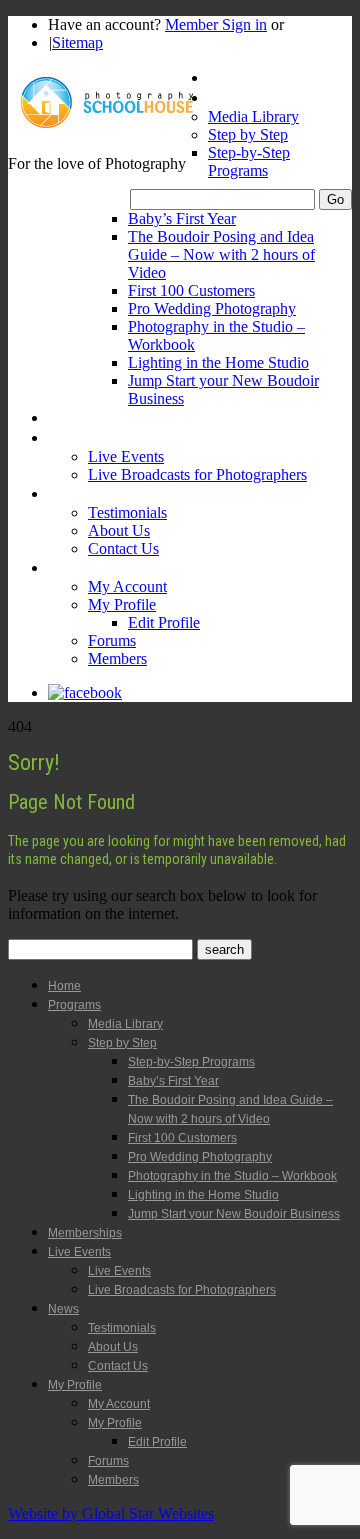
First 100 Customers (191, 290)
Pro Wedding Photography (212, 308)
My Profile (80, 567)
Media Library (253, 116)
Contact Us (123, 548)
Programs (239, 97)
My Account (127, 586)
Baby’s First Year (182, 218)
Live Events (84, 437)
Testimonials (127, 512)
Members (117, 658)
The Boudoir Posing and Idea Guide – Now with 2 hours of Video (221, 254)
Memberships (90, 417)
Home (227, 77)
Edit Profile (164, 622)
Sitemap (77, 42)
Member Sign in (216, 24)
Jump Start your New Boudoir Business (234, 1214)
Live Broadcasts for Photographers (197, 474)
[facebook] (85, 692)
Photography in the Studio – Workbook (232, 1176)
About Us (119, 530)
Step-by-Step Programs (249, 161)
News (66, 493)
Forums (112, 640)
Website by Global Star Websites (111, 1513)
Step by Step (248, 134)
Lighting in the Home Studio (218, 362)
